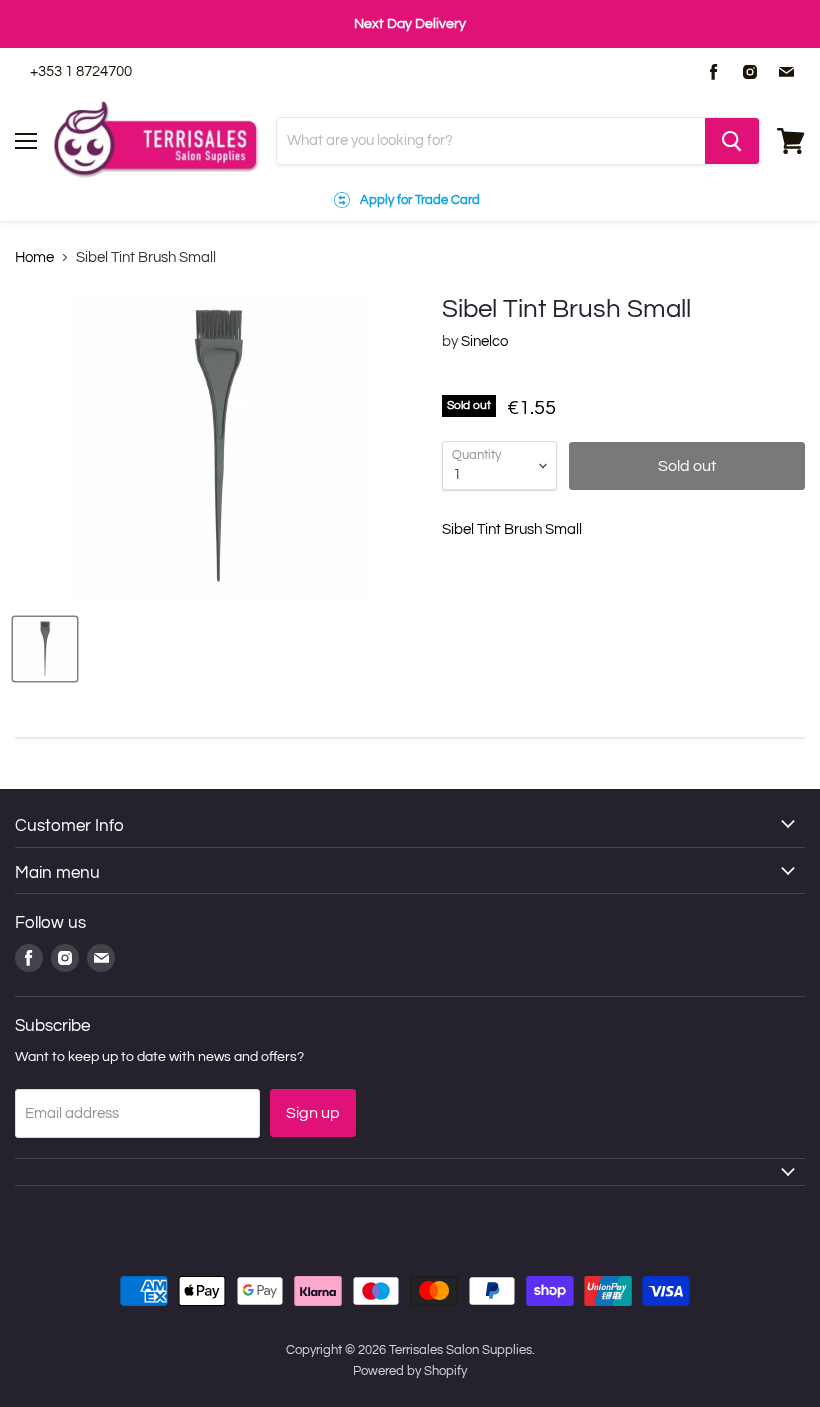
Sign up (313, 1113)
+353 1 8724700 (81, 71)
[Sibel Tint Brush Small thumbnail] (45, 649)
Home (34, 257)
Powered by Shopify (410, 1371)
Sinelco (484, 341)
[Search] (732, 141)
